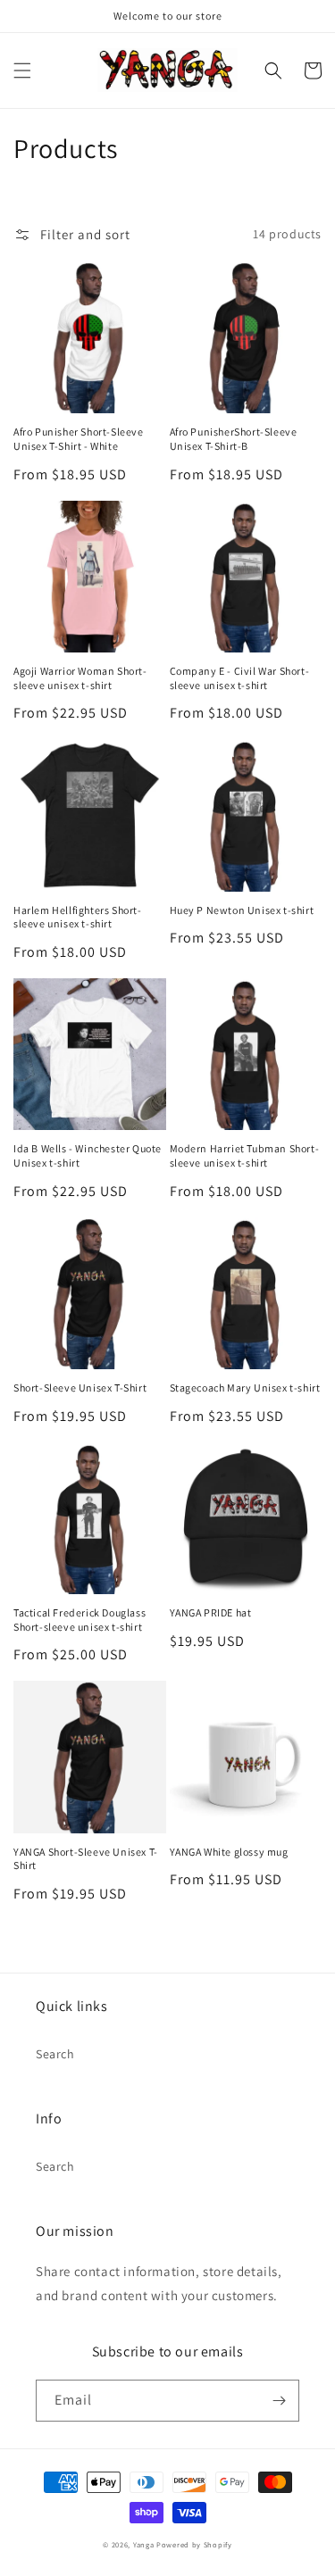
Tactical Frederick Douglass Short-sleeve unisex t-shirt (80, 1620)
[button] (22, 71)
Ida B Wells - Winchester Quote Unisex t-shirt (88, 1155)
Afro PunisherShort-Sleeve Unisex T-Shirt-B (234, 439)
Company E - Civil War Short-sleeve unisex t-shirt (240, 678)
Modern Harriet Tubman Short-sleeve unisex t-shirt (245, 1155)
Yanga (144, 2544)
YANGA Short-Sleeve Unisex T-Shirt (86, 1859)
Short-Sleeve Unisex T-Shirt (80, 1388)
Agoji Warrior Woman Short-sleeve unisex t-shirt (80, 678)
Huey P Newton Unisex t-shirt (242, 910)
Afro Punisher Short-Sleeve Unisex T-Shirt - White (79, 439)
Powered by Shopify (194, 2544)
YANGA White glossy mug (229, 1852)
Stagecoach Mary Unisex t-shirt (245, 1388)
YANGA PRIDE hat (211, 1612)
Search (55, 2054)
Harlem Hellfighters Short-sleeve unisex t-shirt (78, 917)
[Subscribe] (279, 2401)
